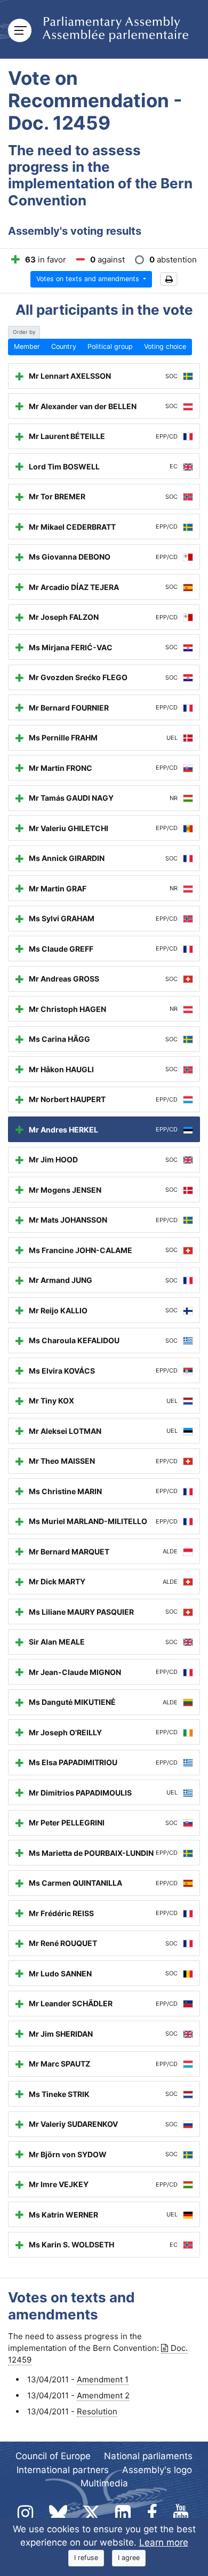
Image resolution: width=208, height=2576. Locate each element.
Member (27, 346)
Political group (110, 346)
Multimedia (104, 2483)
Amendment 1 (103, 2379)
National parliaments (148, 2456)
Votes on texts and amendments (89, 279)
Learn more (164, 2542)
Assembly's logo (157, 2470)
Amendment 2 (103, 2395)
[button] (169, 279)
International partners (63, 2470)
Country (64, 346)
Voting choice (165, 346)
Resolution (97, 2411)
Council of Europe (53, 2456)
